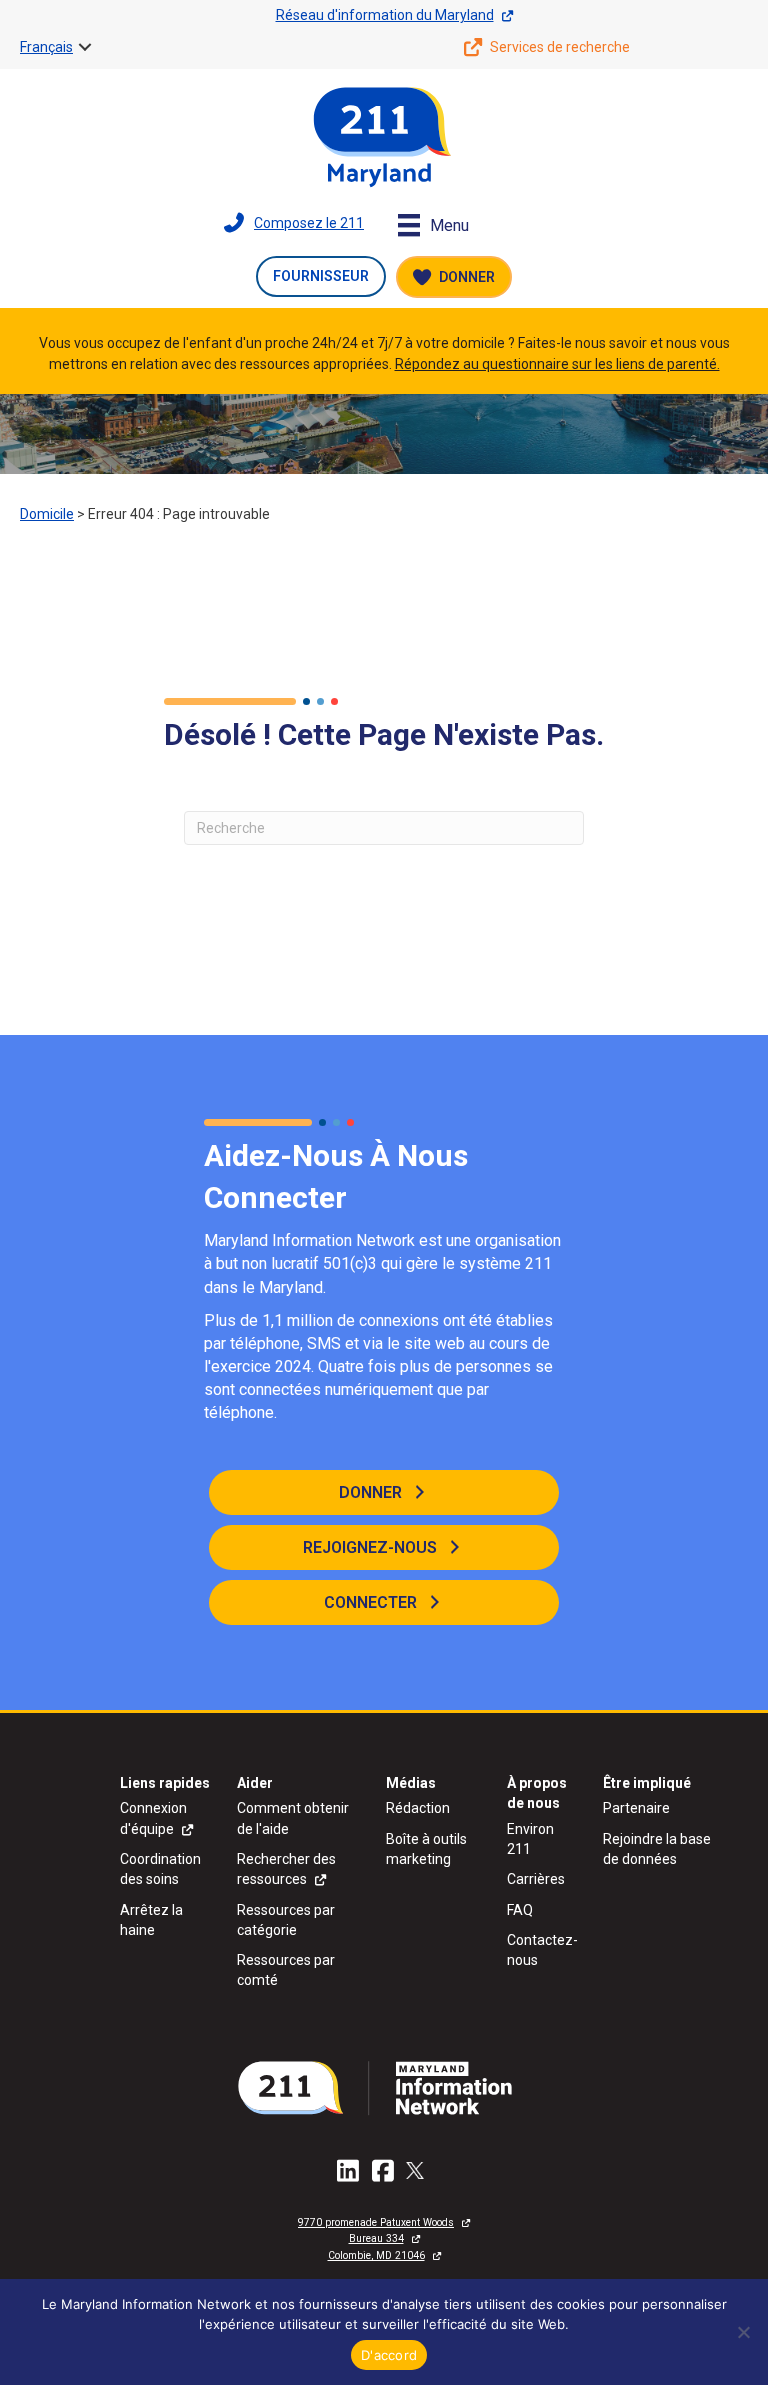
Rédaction (418, 1808)
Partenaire (636, 1808)
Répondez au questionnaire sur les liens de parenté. (557, 364)
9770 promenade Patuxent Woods (376, 2222)
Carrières (536, 1879)
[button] (85, 47)
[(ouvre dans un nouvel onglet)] (384, 2087)
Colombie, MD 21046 (376, 2255)
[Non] (743, 2332)
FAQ (520, 1910)
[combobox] (384, 828)
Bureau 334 (376, 2238)
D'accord (389, 2355)
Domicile (47, 514)
